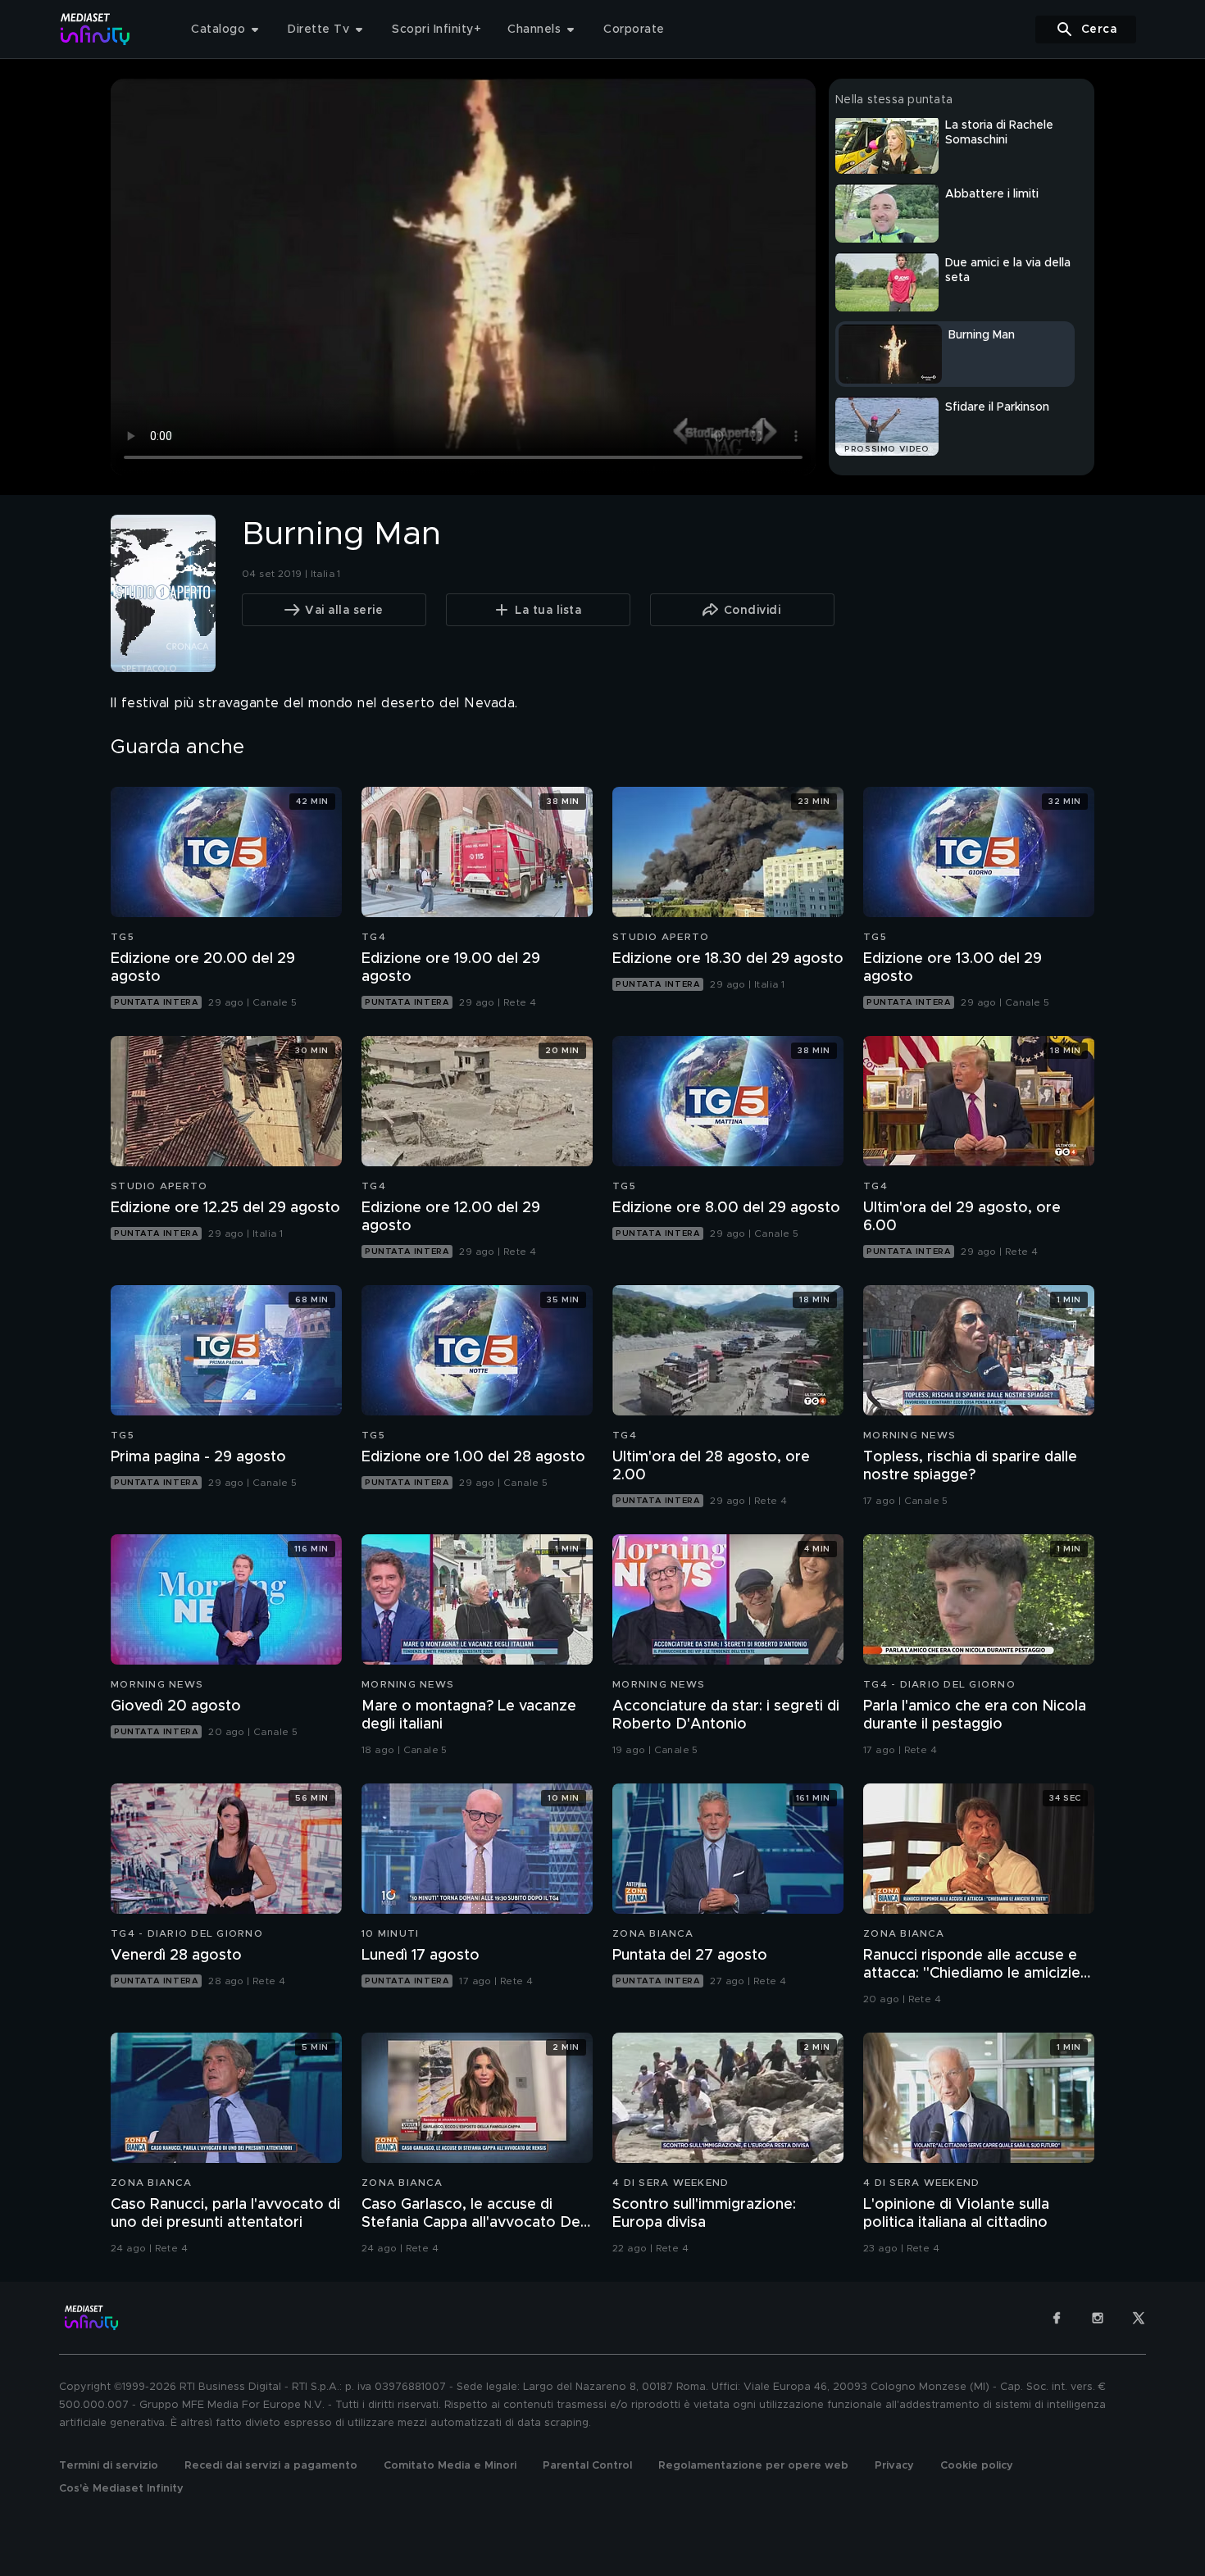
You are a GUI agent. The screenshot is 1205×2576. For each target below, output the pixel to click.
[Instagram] (1098, 2318)
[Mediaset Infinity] (95, 29)
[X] (1139, 2318)
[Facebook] (1057, 2318)
